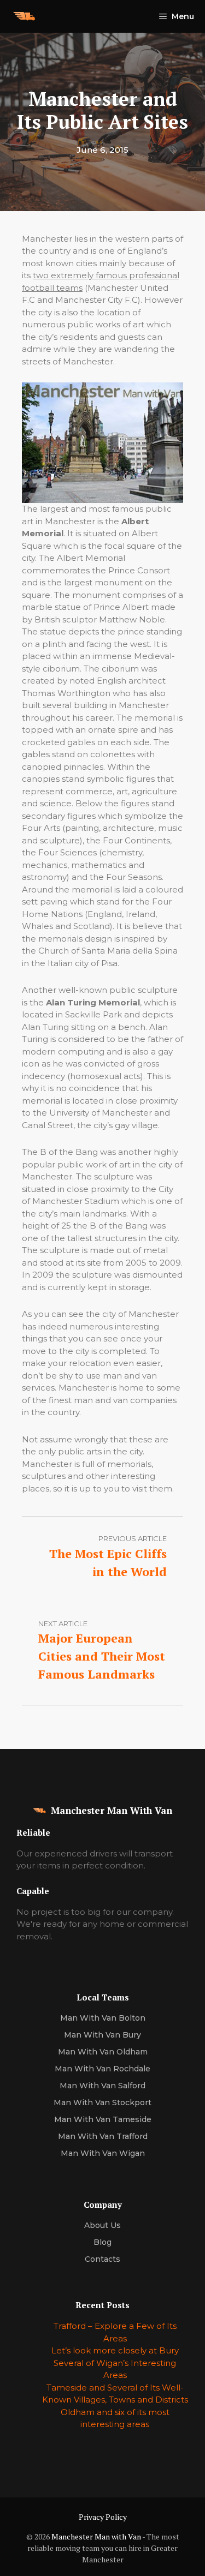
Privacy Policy (103, 2517)
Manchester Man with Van (96, 2536)
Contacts (102, 2259)
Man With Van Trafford (103, 2136)
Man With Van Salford (102, 2086)
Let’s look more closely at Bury (115, 2350)
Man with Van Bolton (103, 2018)
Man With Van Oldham (103, 2052)
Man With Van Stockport (102, 2102)
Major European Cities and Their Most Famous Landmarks (102, 1656)
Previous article (133, 1538)
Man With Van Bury (102, 2035)
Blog (102, 2242)
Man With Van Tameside (103, 2119)
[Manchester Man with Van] (24, 16)
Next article (63, 1624)
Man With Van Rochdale (102, 2069)
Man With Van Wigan (103, 2153)
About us (102, 2225)
